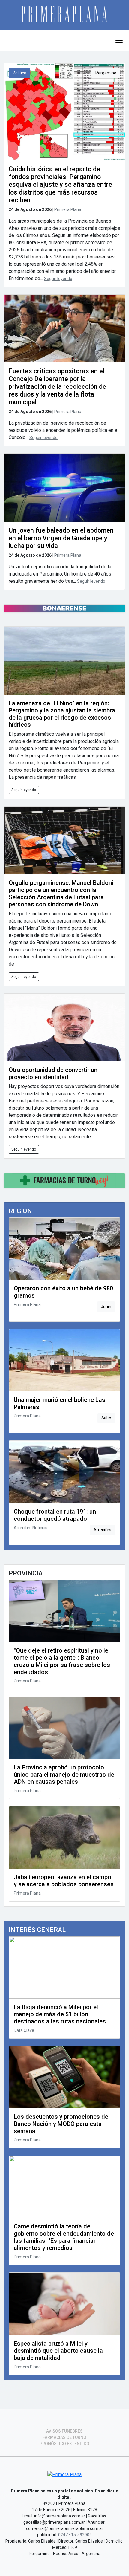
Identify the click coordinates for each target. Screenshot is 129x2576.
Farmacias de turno (64, 2437)
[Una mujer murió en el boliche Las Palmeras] (64, 1360)
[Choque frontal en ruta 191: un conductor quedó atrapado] (64, 1472)
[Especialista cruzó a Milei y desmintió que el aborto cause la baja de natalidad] (64, 2304)
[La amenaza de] (64, 661)
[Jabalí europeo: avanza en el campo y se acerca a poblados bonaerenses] (64, 1838)
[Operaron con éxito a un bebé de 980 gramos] (64, 1249)
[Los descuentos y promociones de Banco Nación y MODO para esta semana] (64, 2077)
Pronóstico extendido (64, 2444)
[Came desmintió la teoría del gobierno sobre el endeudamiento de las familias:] (64, 2187)
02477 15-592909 (75, 2535)
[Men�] (119, 40)
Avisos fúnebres (64, 2431)
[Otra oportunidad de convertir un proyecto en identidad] (64, 1028)
